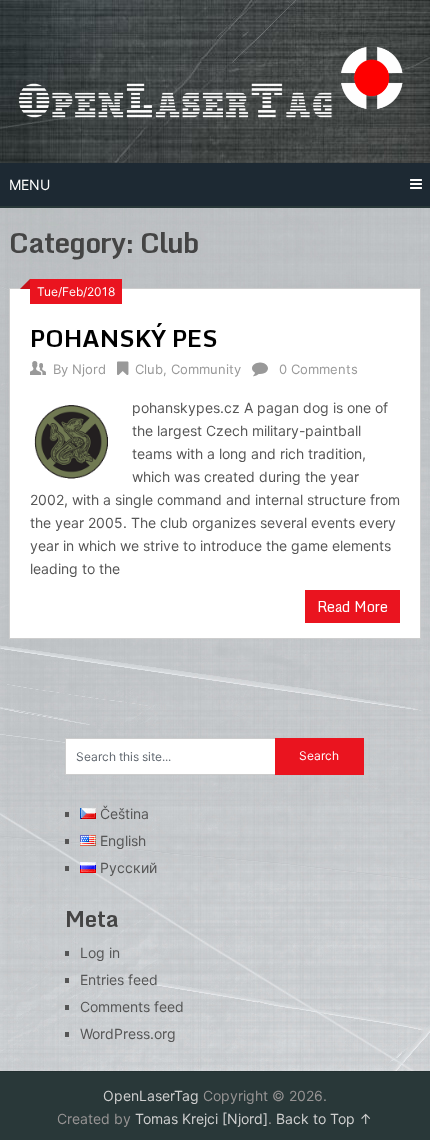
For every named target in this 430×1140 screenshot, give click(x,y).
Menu (29, 184)
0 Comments (318, 369)
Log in (100, 952)
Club (149, 369)
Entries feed (119, 979)
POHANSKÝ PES (124, 337)
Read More (352, 606)
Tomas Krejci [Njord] (201, 1118)
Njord (89, 369)
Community (206, 369)
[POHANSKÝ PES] (71, 439)
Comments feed (132, 1006)
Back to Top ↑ (324, 1118)
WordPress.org (128, 1033)
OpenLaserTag (151, 1095)
